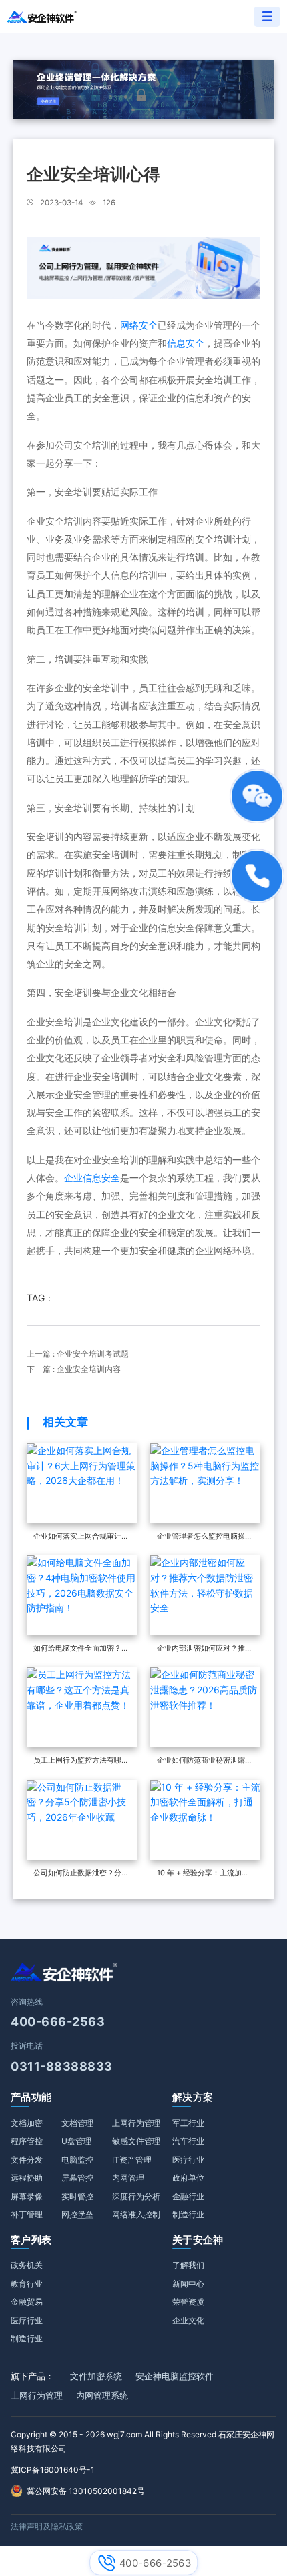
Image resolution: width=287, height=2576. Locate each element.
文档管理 (77, 2123)
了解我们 (188, 2265)
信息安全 (186, 343)
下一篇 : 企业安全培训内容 (74, 1369)
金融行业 (188, 2196)
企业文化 (188, 2320)
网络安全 (139, 325)
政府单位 (188, 2178)
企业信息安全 (92, 1178)
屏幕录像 (27, 2196)
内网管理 (128, 2178)
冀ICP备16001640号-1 (53, 2470)
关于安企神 (198, 2240)
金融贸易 (27, 2302)
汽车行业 (188, 2141)
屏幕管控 (77, 2178)
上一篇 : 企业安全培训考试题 (78, 1354)
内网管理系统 (102, 2395)
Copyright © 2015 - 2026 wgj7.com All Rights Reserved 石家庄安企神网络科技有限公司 (142, 2442)
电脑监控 (77, 2160)
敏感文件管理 (136, 2141)
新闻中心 (188, 2284)
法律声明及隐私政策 (47, 2526)
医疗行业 (188, 2160)
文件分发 (27, 2160)
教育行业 (27, 2284)
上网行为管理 (136, 2123)
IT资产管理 (132, 2160)
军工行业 (188, 2123)
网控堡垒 (77, 2214)
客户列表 (31, 2240)
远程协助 (27, 2178)
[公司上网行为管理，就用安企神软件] (143, 266)
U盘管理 (76, 2141)
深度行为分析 (136, 2196)
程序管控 (27, 2141)
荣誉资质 (188, 2302)
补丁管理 (27, 2214)
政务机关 (27, 2265)
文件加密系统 (96, 2376)
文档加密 (27, 2123)
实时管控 (77, 2196)
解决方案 (193, 2097)
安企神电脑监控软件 (175, 2376)
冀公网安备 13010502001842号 (86, 2491)
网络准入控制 (136, 2214)
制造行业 (188, 2214)
